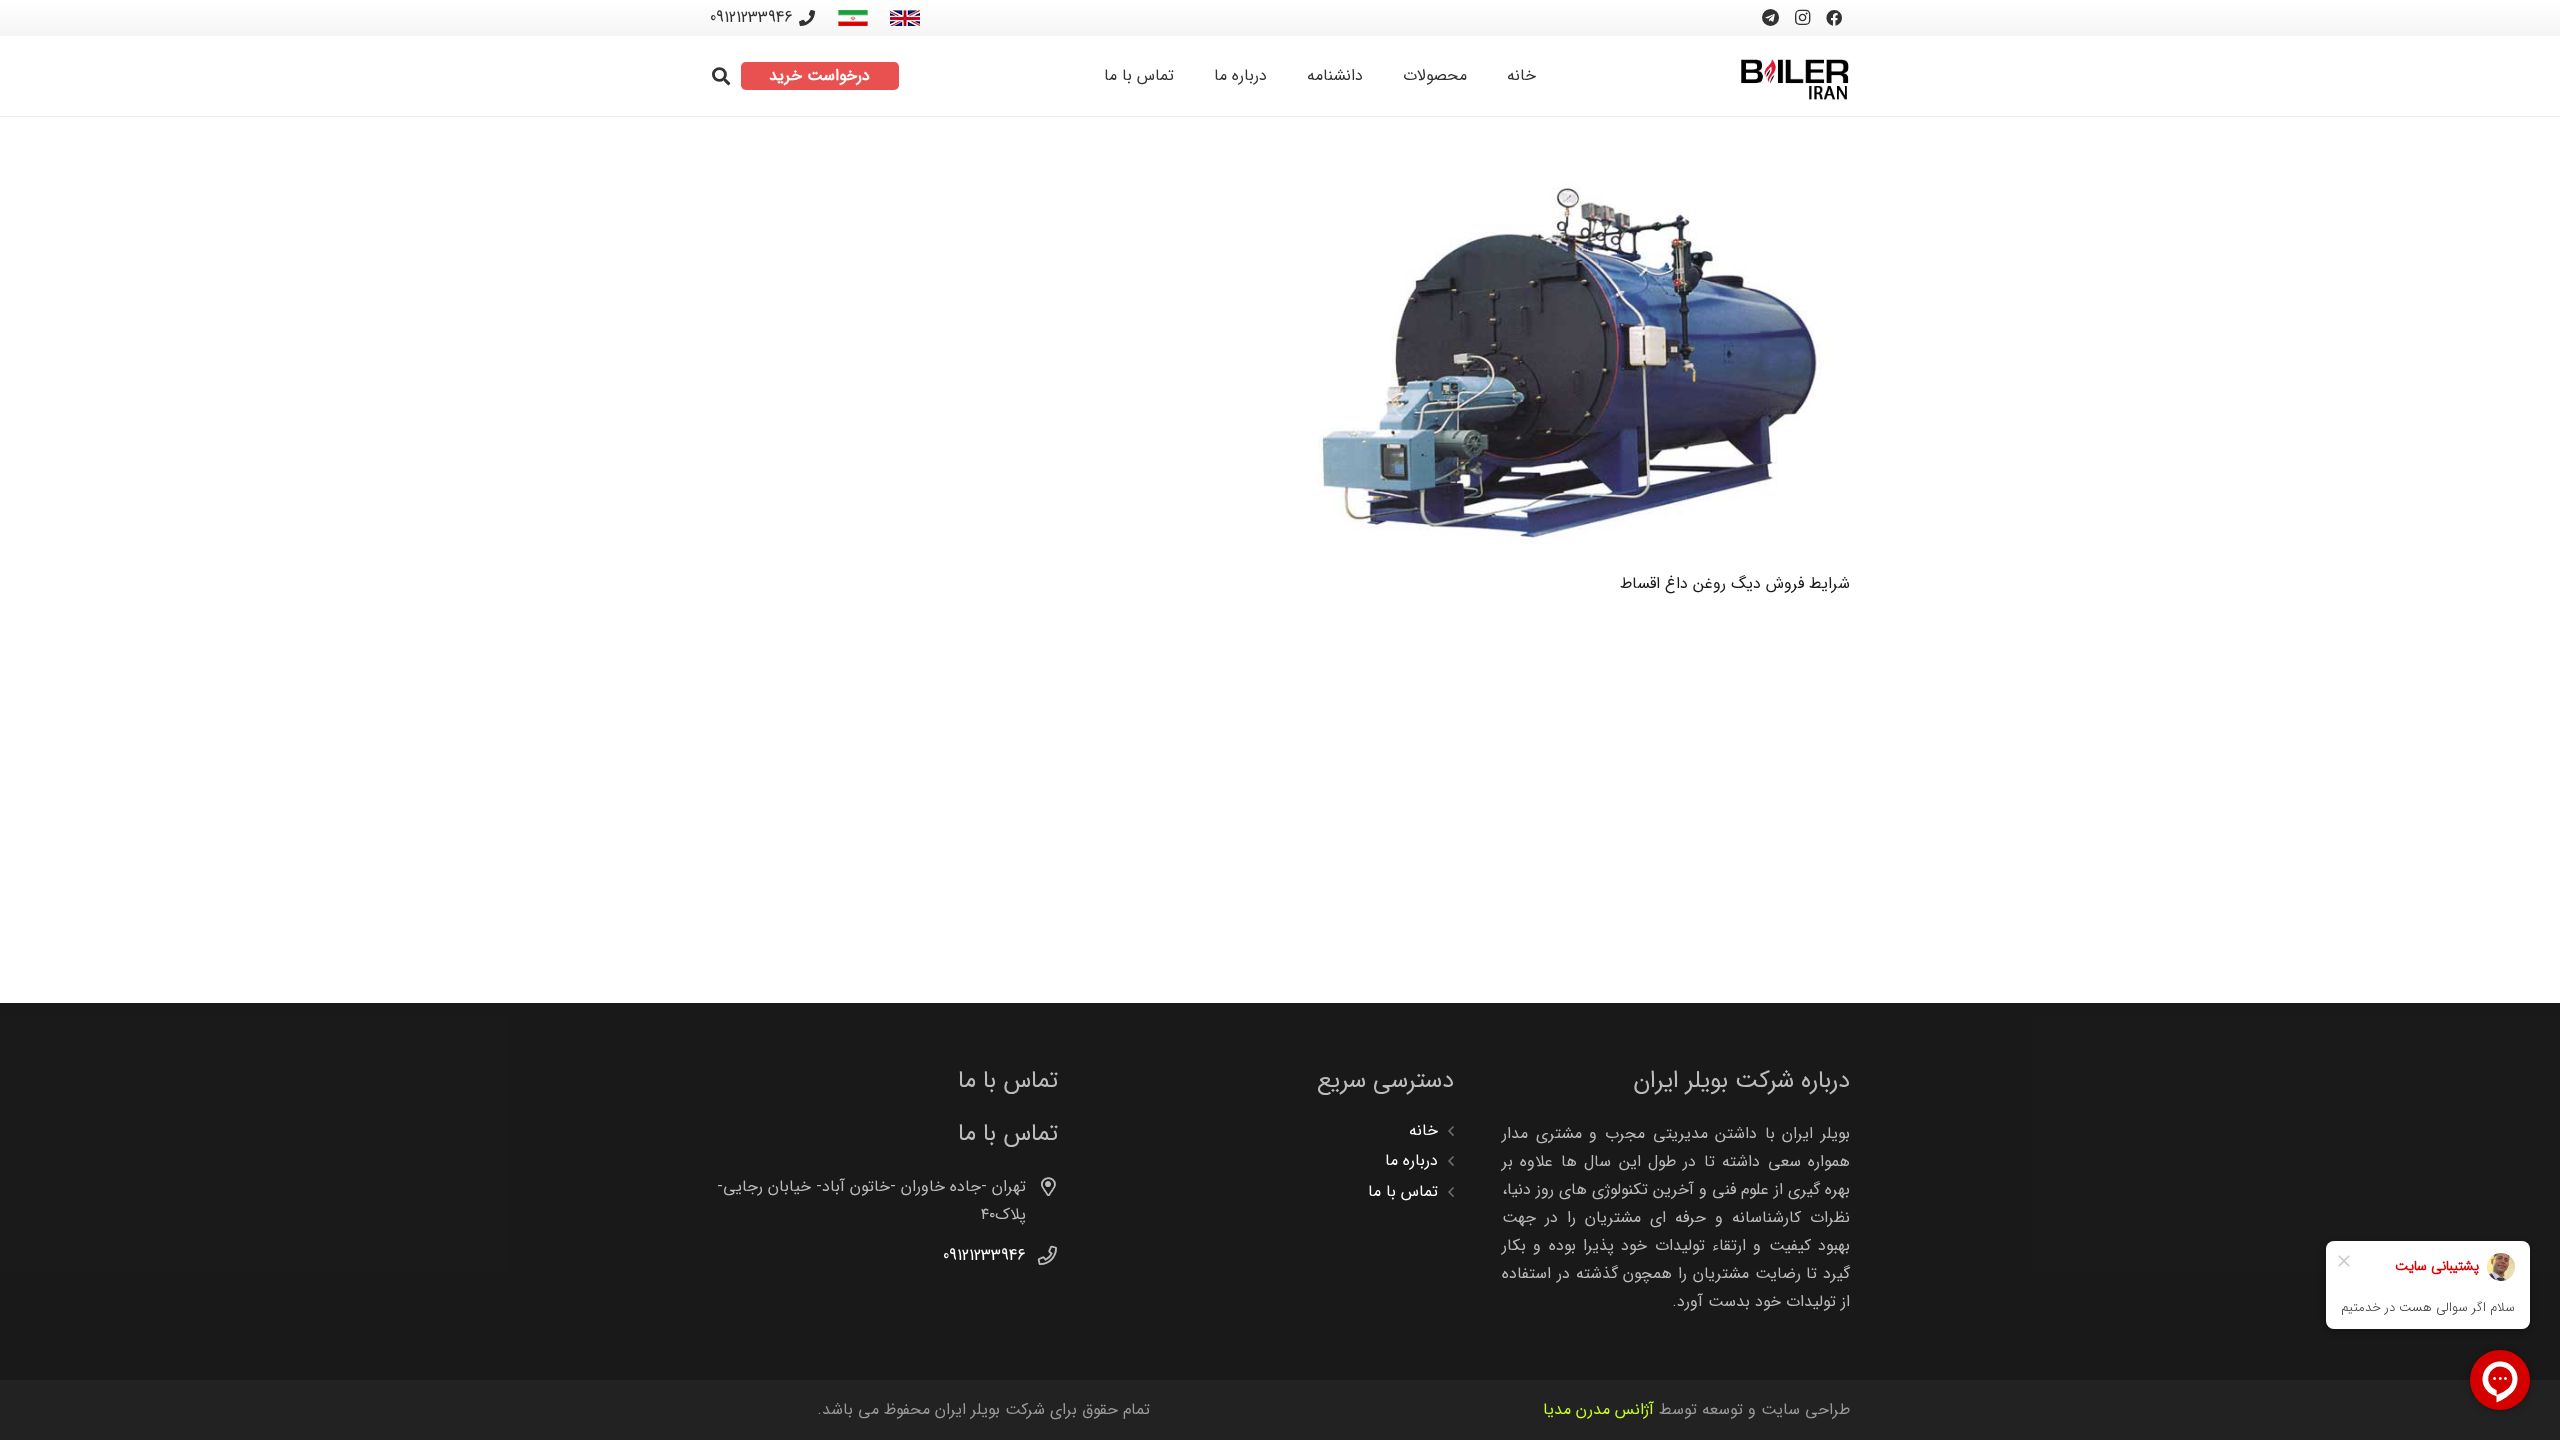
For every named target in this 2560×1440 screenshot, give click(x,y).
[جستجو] (721, 76)
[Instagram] (1802, 18)
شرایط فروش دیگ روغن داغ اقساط (1735, 583)
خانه (1423, 1130)
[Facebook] (1834, 18)
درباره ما (1411, 1160)
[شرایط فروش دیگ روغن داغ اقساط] (1577, 362)
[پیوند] (905, 18)
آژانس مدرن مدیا (1598, 1409)
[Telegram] (1770, 18)
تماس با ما (1403, 1191)
